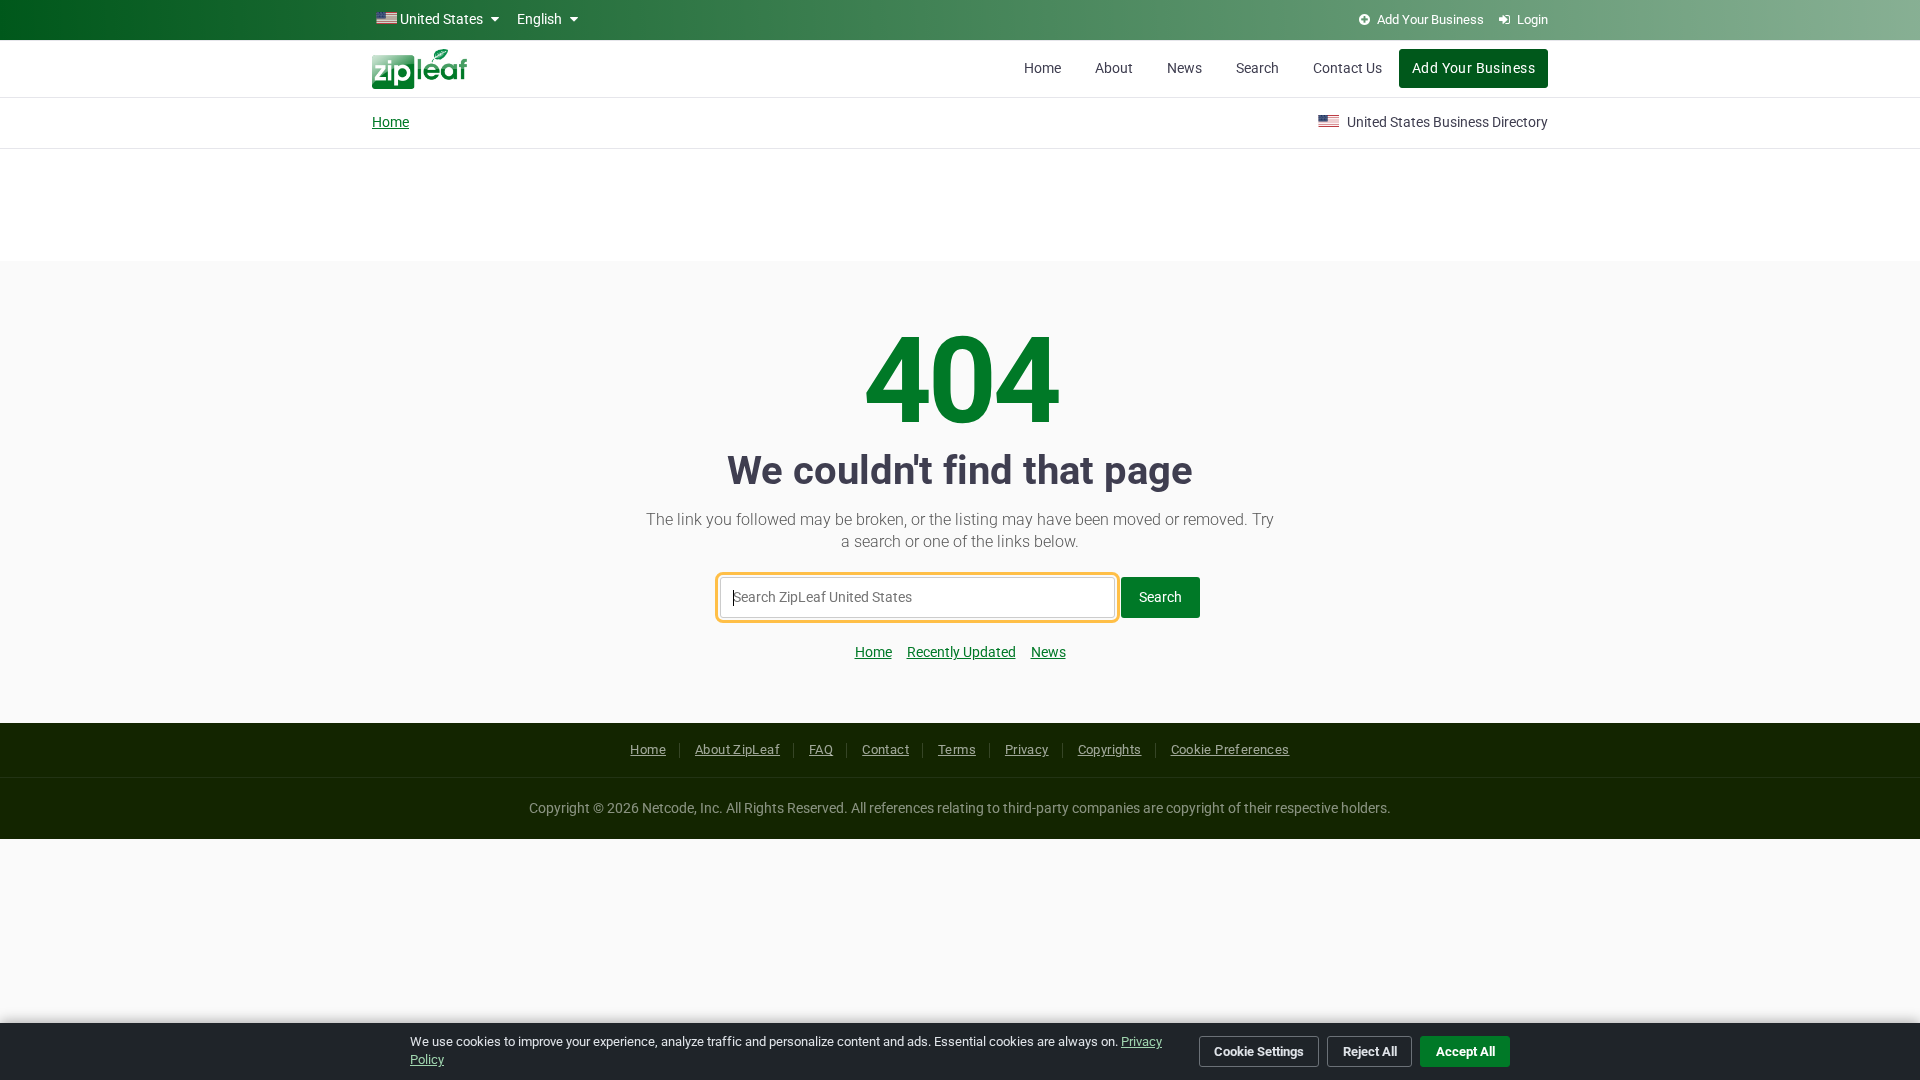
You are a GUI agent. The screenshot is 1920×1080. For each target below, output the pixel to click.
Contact (885, 749)
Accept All (1465, 1051)
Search (1257, 68)
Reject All (1370, 1051)
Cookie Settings (1259, 1051)
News (1184, 68)
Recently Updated (961, 652)
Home (1042, 68)
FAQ (821, 749)
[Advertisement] (960, 202)
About (1114, 68)
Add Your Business (1473, 68)
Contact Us (1347, 68)
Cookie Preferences (1230, 749)
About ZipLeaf (737, 749)
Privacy (1027, 749)
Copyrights (1110, 749)
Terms (957, 749)
